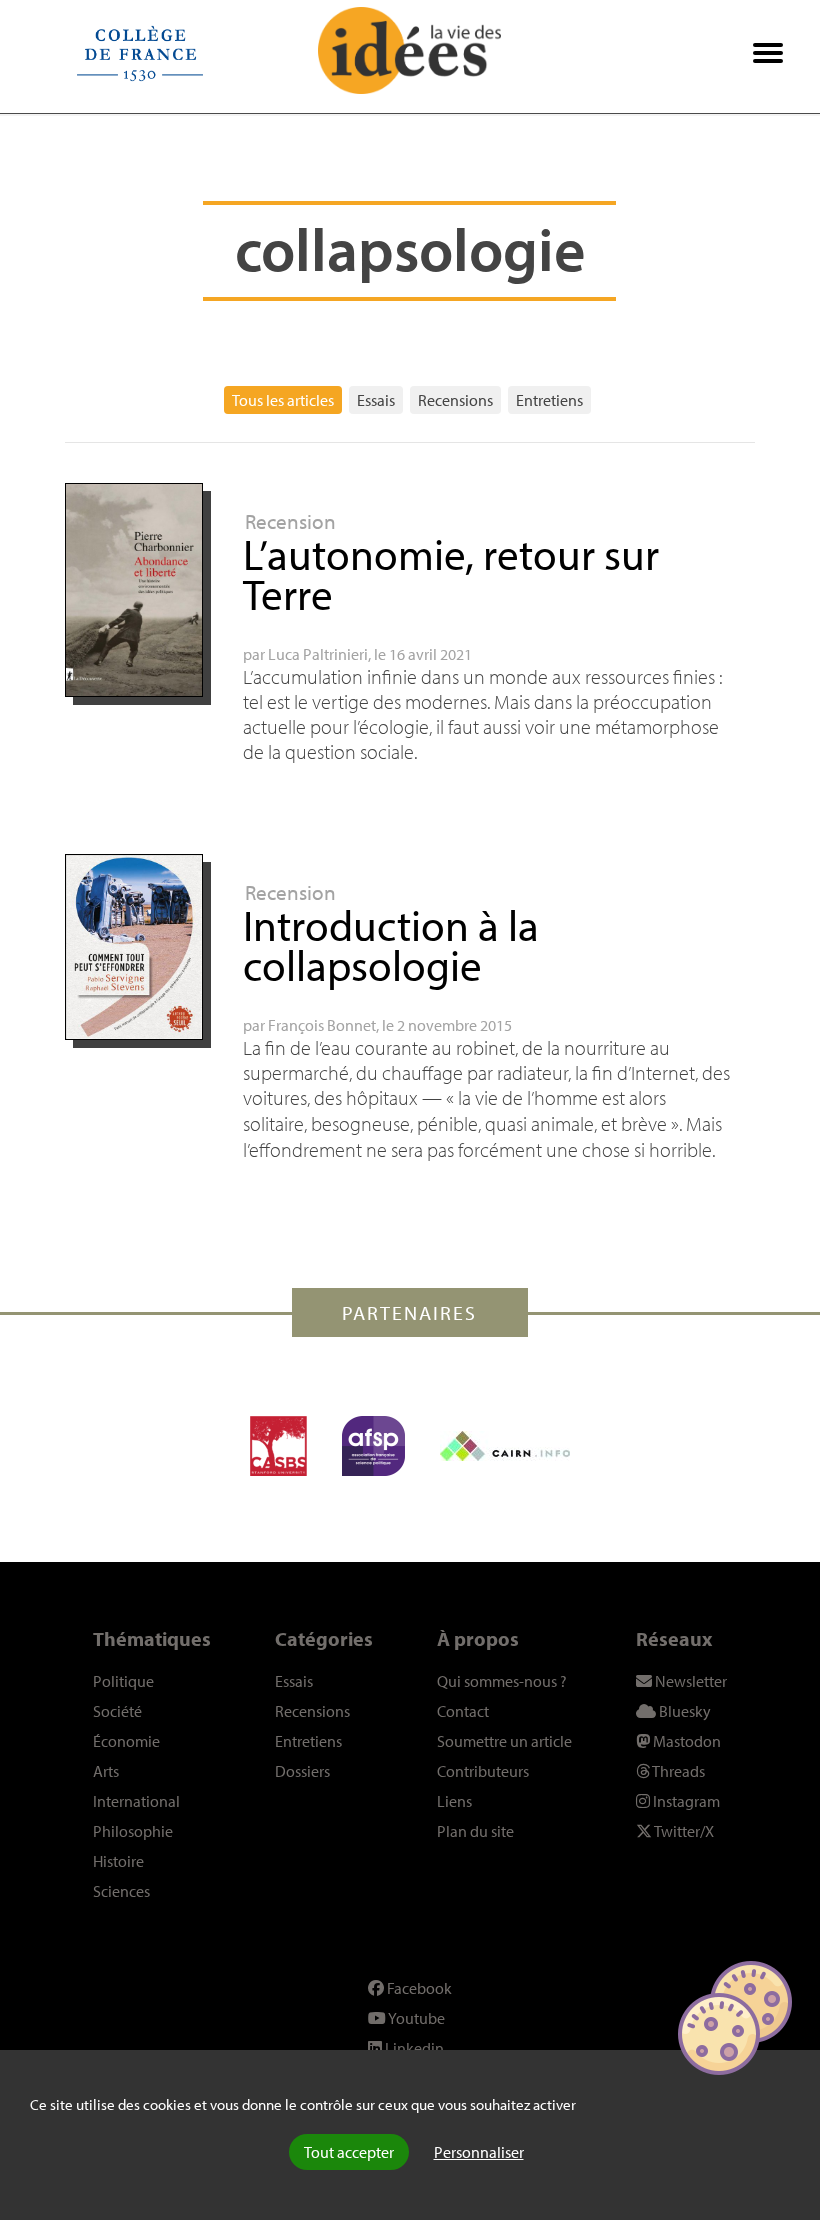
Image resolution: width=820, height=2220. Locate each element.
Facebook (418, 1988)
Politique (123, 1681)
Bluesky (683, 1711)
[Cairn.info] (505, 1446)
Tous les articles (283, 400)
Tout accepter (349, 2152)
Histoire (118, 1861)
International (136, 1801)
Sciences (121, 1891)
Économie (126, 1741)
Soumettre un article (504, 1741)
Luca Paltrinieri (318, 654)
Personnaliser (479, 2152)
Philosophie (133, 1831)
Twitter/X (683, 1831)
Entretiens (549, 400)
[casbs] (278, 1446)
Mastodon (685, 1741)
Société (117, 1711)
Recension (290, 521)
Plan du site (475, 1831)
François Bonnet (322, 1025)
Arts (106, 1771)
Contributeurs (483, 1771)
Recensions (455, 400)
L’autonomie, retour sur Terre (451, 573)
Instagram (685, 1801)
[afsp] (373, 1446)
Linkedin (413, 2048)
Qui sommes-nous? (502, 1681)
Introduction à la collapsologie (391, 944)
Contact (463, 1711)
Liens (454, 1801)
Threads (677, 1771)
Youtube (415, 2018)
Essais (376, 400)
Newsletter (689, 1681)
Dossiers (302, 1771)
